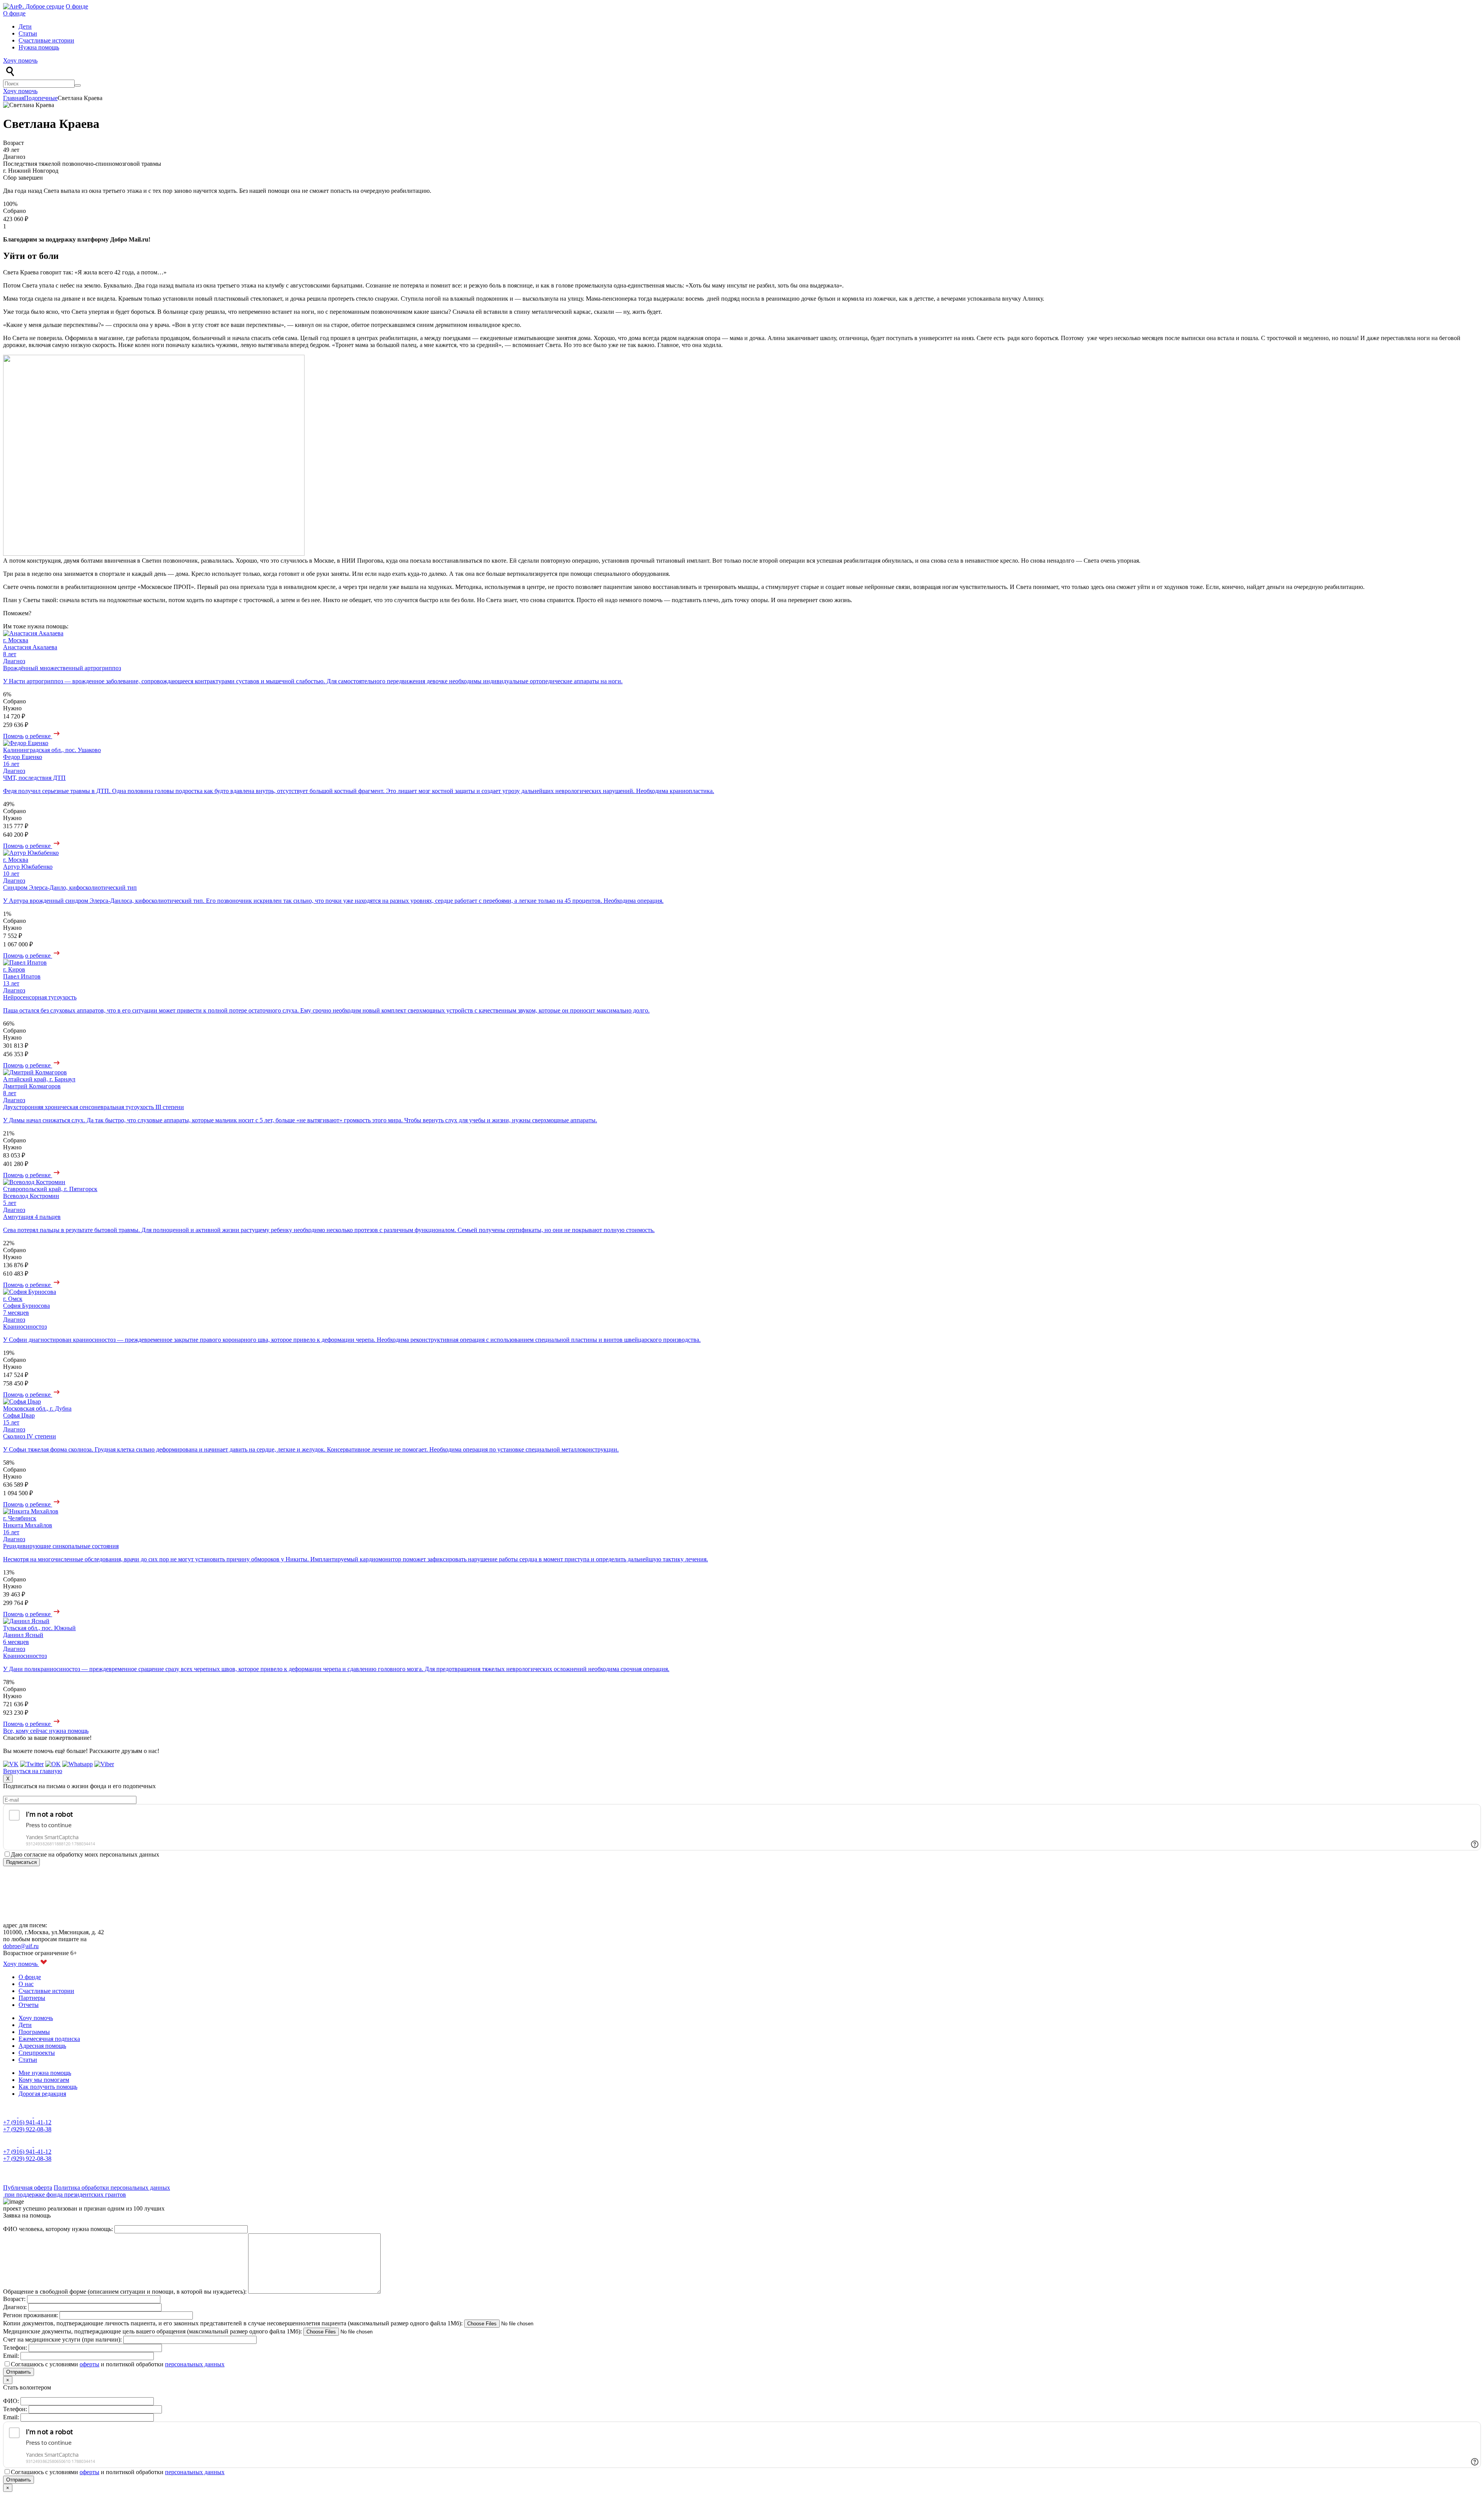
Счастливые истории (46, 40)
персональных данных (195, 2364)
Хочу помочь (20, 60)
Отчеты (29, 2005)
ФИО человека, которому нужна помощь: (59, 2229)
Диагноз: (16, 2307)
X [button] (8, 1779)
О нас (26, 1984)
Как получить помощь (48, 2087)
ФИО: (12, 2401)
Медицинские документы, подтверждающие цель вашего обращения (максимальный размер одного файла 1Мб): (153, 2331)
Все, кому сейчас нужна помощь (46, 1731)
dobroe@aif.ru (21, 1946)
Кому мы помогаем (44, 2080)
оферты (89, 2364)
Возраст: (15, 2299)
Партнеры (32, 1998)
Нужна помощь (39, 47)
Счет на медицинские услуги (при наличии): (63, 2339)
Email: (12, 2356)
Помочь (13, 736)
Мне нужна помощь (45, 2073)
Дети (25, 26)
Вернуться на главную (33, 1771)
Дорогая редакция (42, 2094)
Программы (34, 2032)
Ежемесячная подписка (49, 2039)
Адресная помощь (42, 2046)
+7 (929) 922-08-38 (27, 2129)
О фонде (77, 6)
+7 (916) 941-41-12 (27, 2122)
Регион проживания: (31, 2315)
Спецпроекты (37, 2053)
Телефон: (16, 2348)
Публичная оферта (28, 2188)
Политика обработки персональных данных (112, 2188)
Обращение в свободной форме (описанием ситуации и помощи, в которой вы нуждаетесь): (126, 2292)
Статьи (28, 33)
